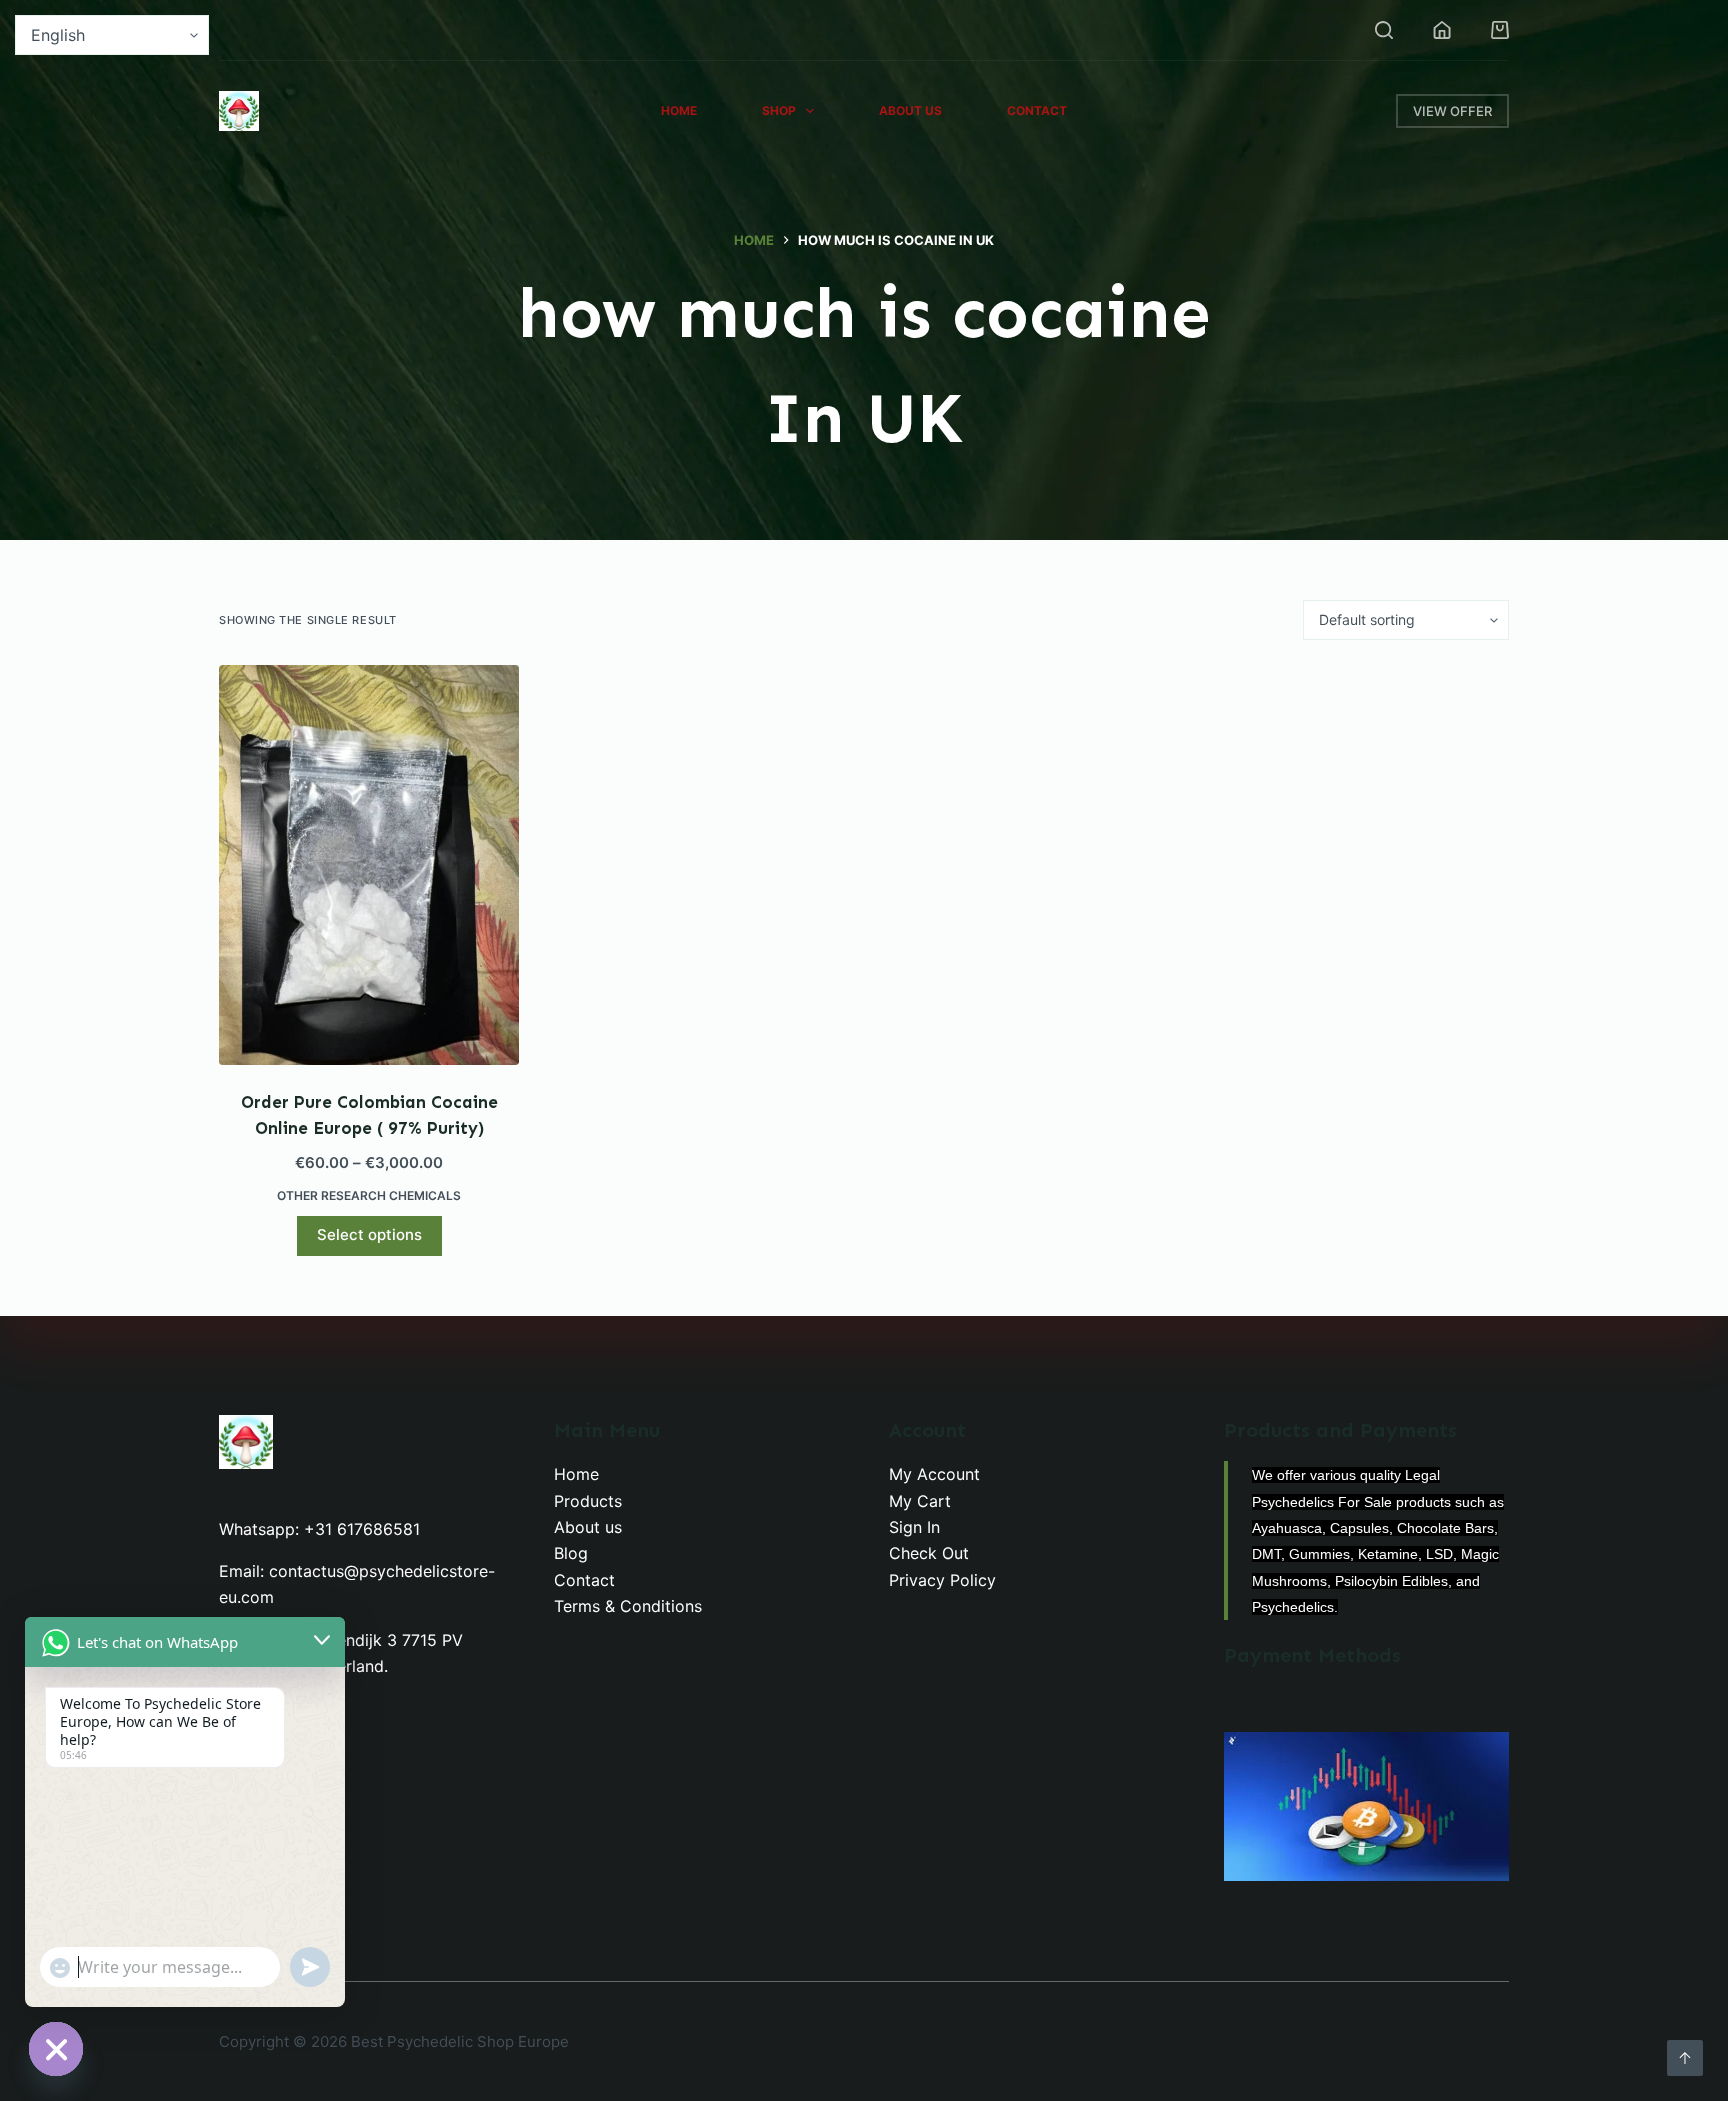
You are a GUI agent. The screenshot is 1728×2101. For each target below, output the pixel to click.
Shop (779, 110)
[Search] (1384, 30)
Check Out (929, 1553)
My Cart (920, 1501)
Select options (369, 1234)
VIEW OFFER (1452, 111)
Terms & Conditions (628, 1606)
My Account (934, 1474)
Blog (571, 1553)
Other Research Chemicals (369, 1195)
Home (679, 110)
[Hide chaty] (56, 2049)
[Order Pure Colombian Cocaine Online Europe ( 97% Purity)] (369, 865)
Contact (1037, 110)
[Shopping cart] (1500, 30)
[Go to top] (1685, 2058)
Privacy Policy (942, 1580)
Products (588, 1501)
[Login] (1442, 30)
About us (588, 1527)
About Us (910, 110)
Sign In (914, 1527)
